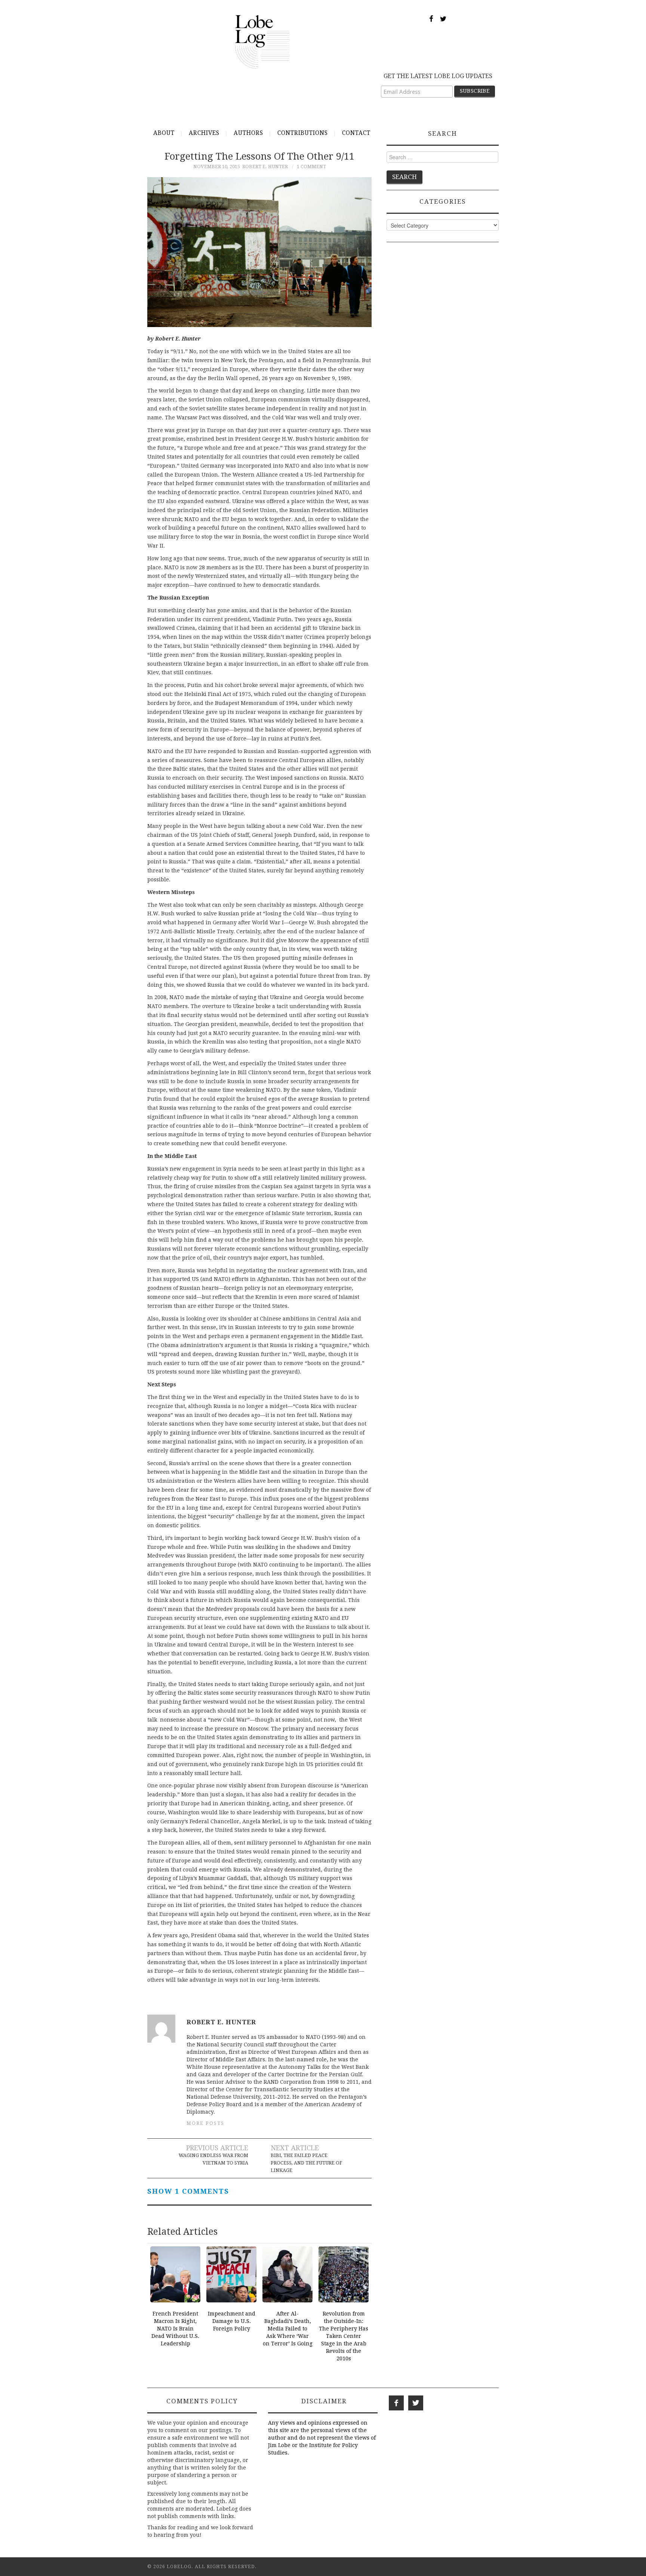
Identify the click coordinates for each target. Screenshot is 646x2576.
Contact (356, 133)
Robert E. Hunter (265, 167)
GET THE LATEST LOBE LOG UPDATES (438, 76)
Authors (248, 133)
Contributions (303, 133)
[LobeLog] (262, 41)
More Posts (205, 2123)
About (164, 133)
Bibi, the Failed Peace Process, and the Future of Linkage (306, 2163)
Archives (204, 133)
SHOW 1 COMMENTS (188, 2191)
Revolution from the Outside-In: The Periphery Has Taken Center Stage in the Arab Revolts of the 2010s (344, 2336)
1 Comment (311, 167)
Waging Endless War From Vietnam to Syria (213, 2159)
